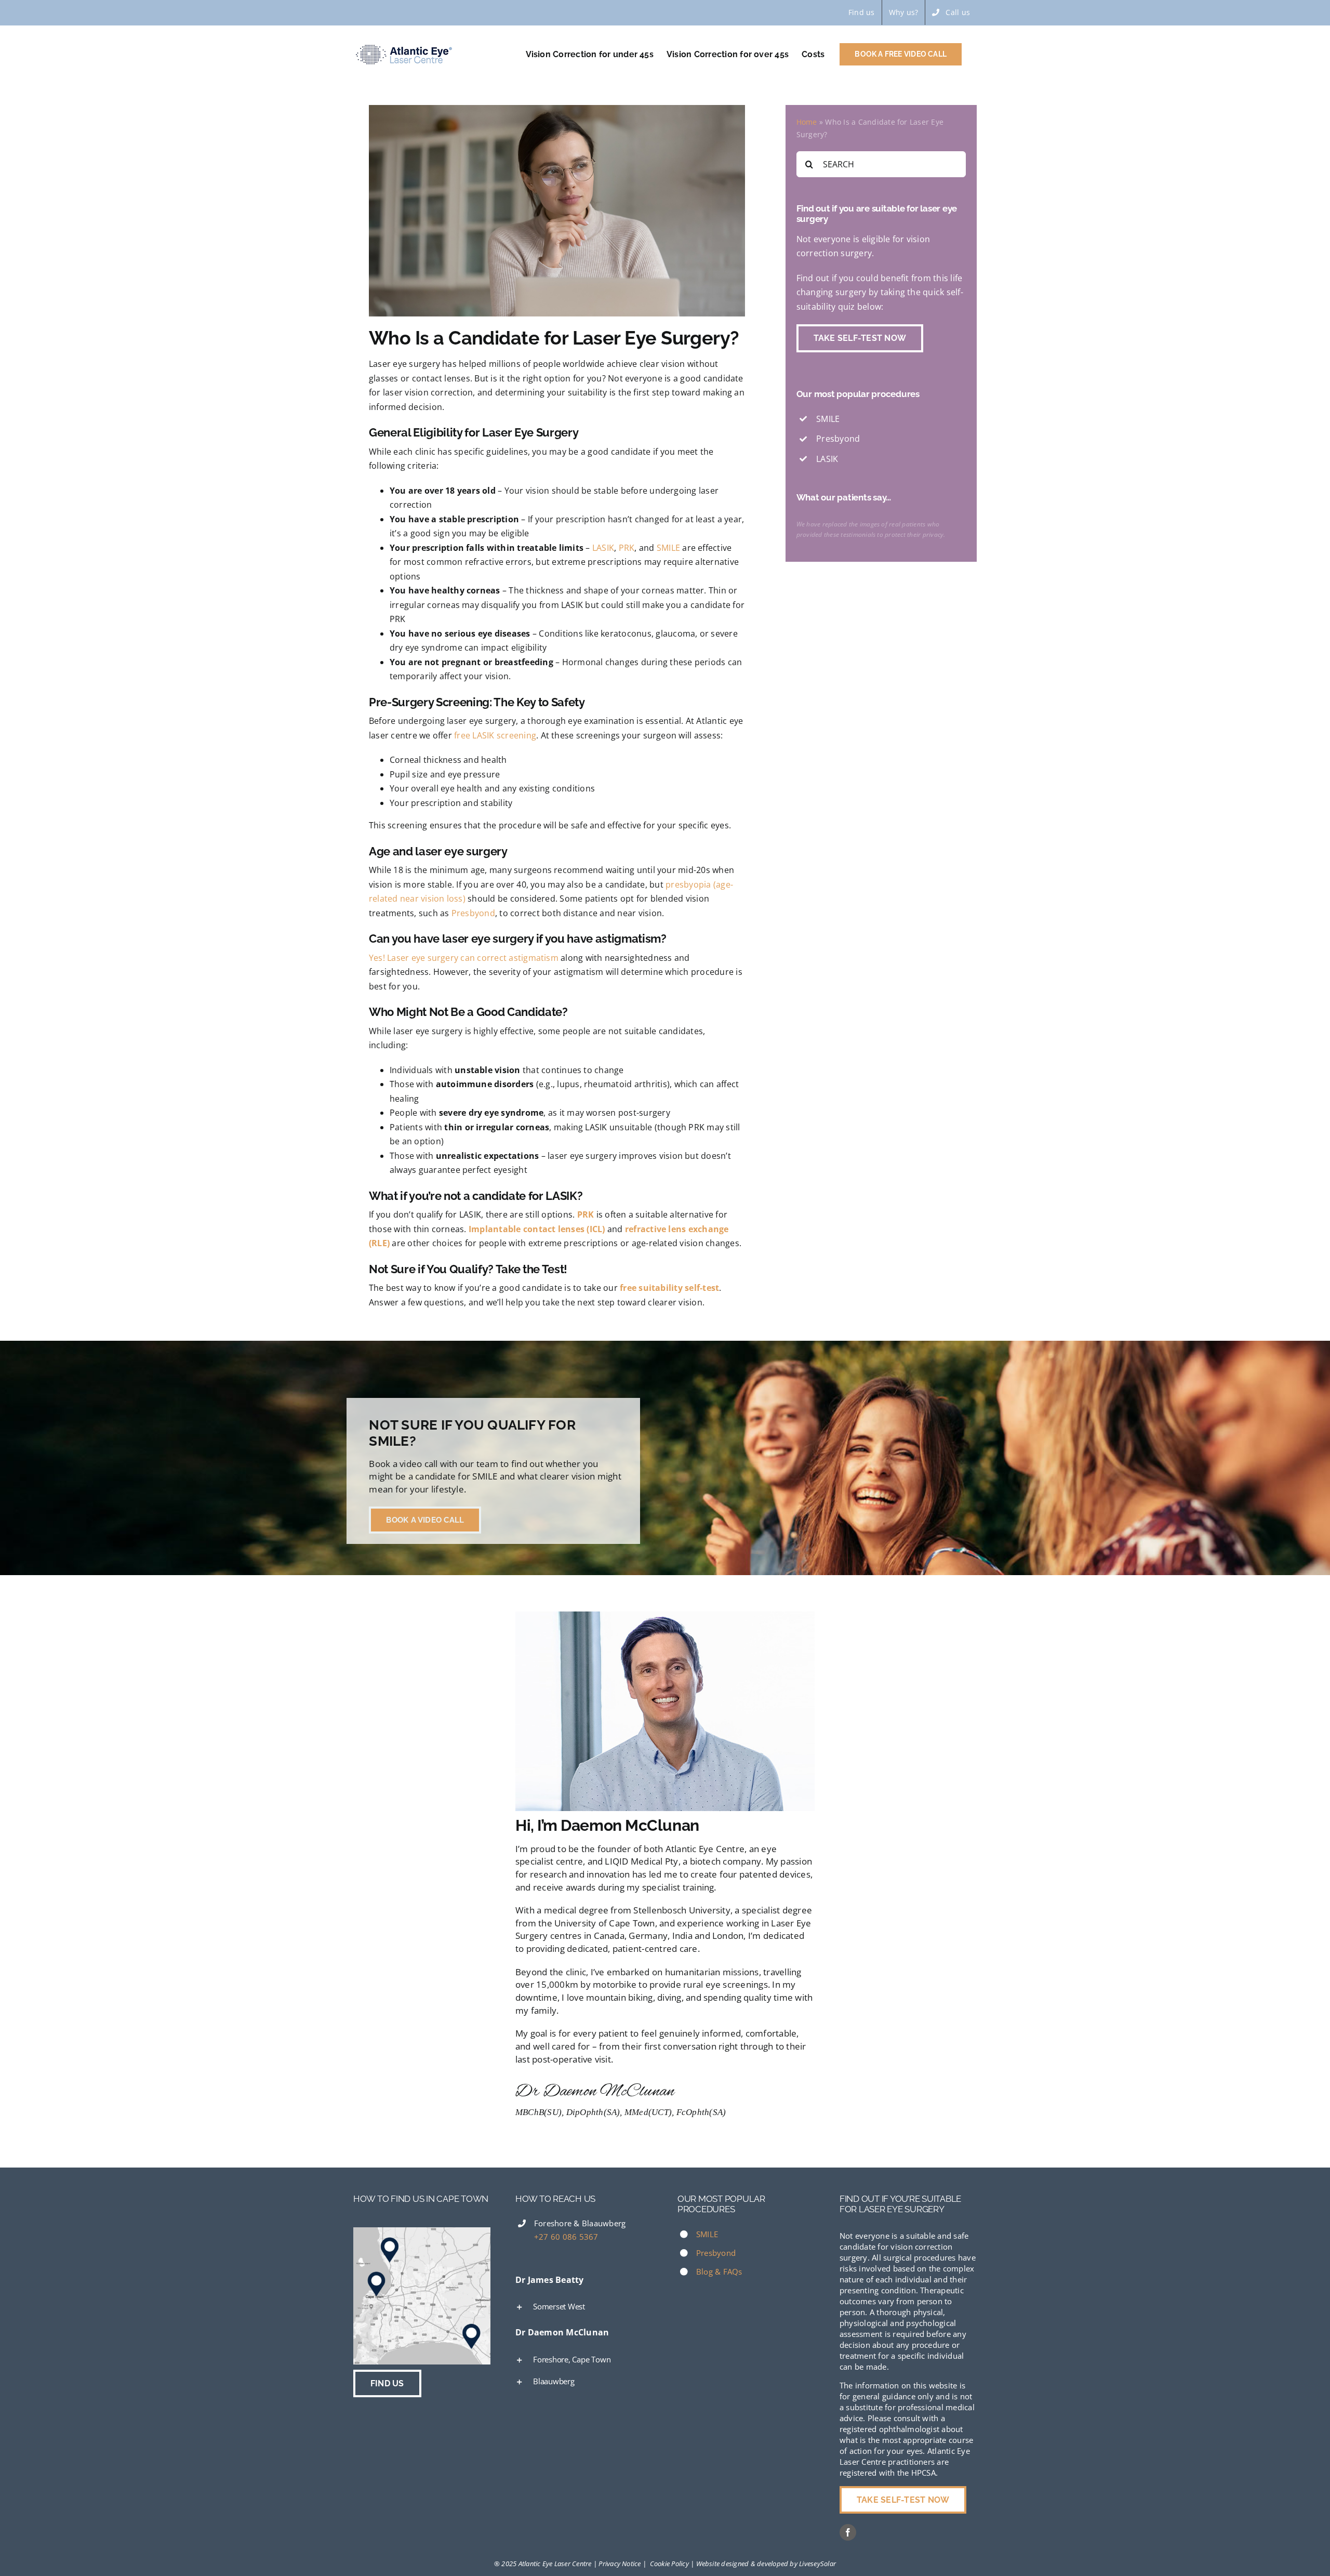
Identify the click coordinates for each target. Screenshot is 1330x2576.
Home (807, 122)
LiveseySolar (817, 2564)
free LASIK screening (495, 735)
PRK (627, 548)
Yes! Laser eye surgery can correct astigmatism (464, 958)
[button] (584, 2306)
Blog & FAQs (719, 2271)
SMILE (668, 548)
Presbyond (473, 913)
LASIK (603, 548)
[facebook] (848, 2532)
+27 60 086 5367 (566, 2237)
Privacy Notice (620, 2564)
